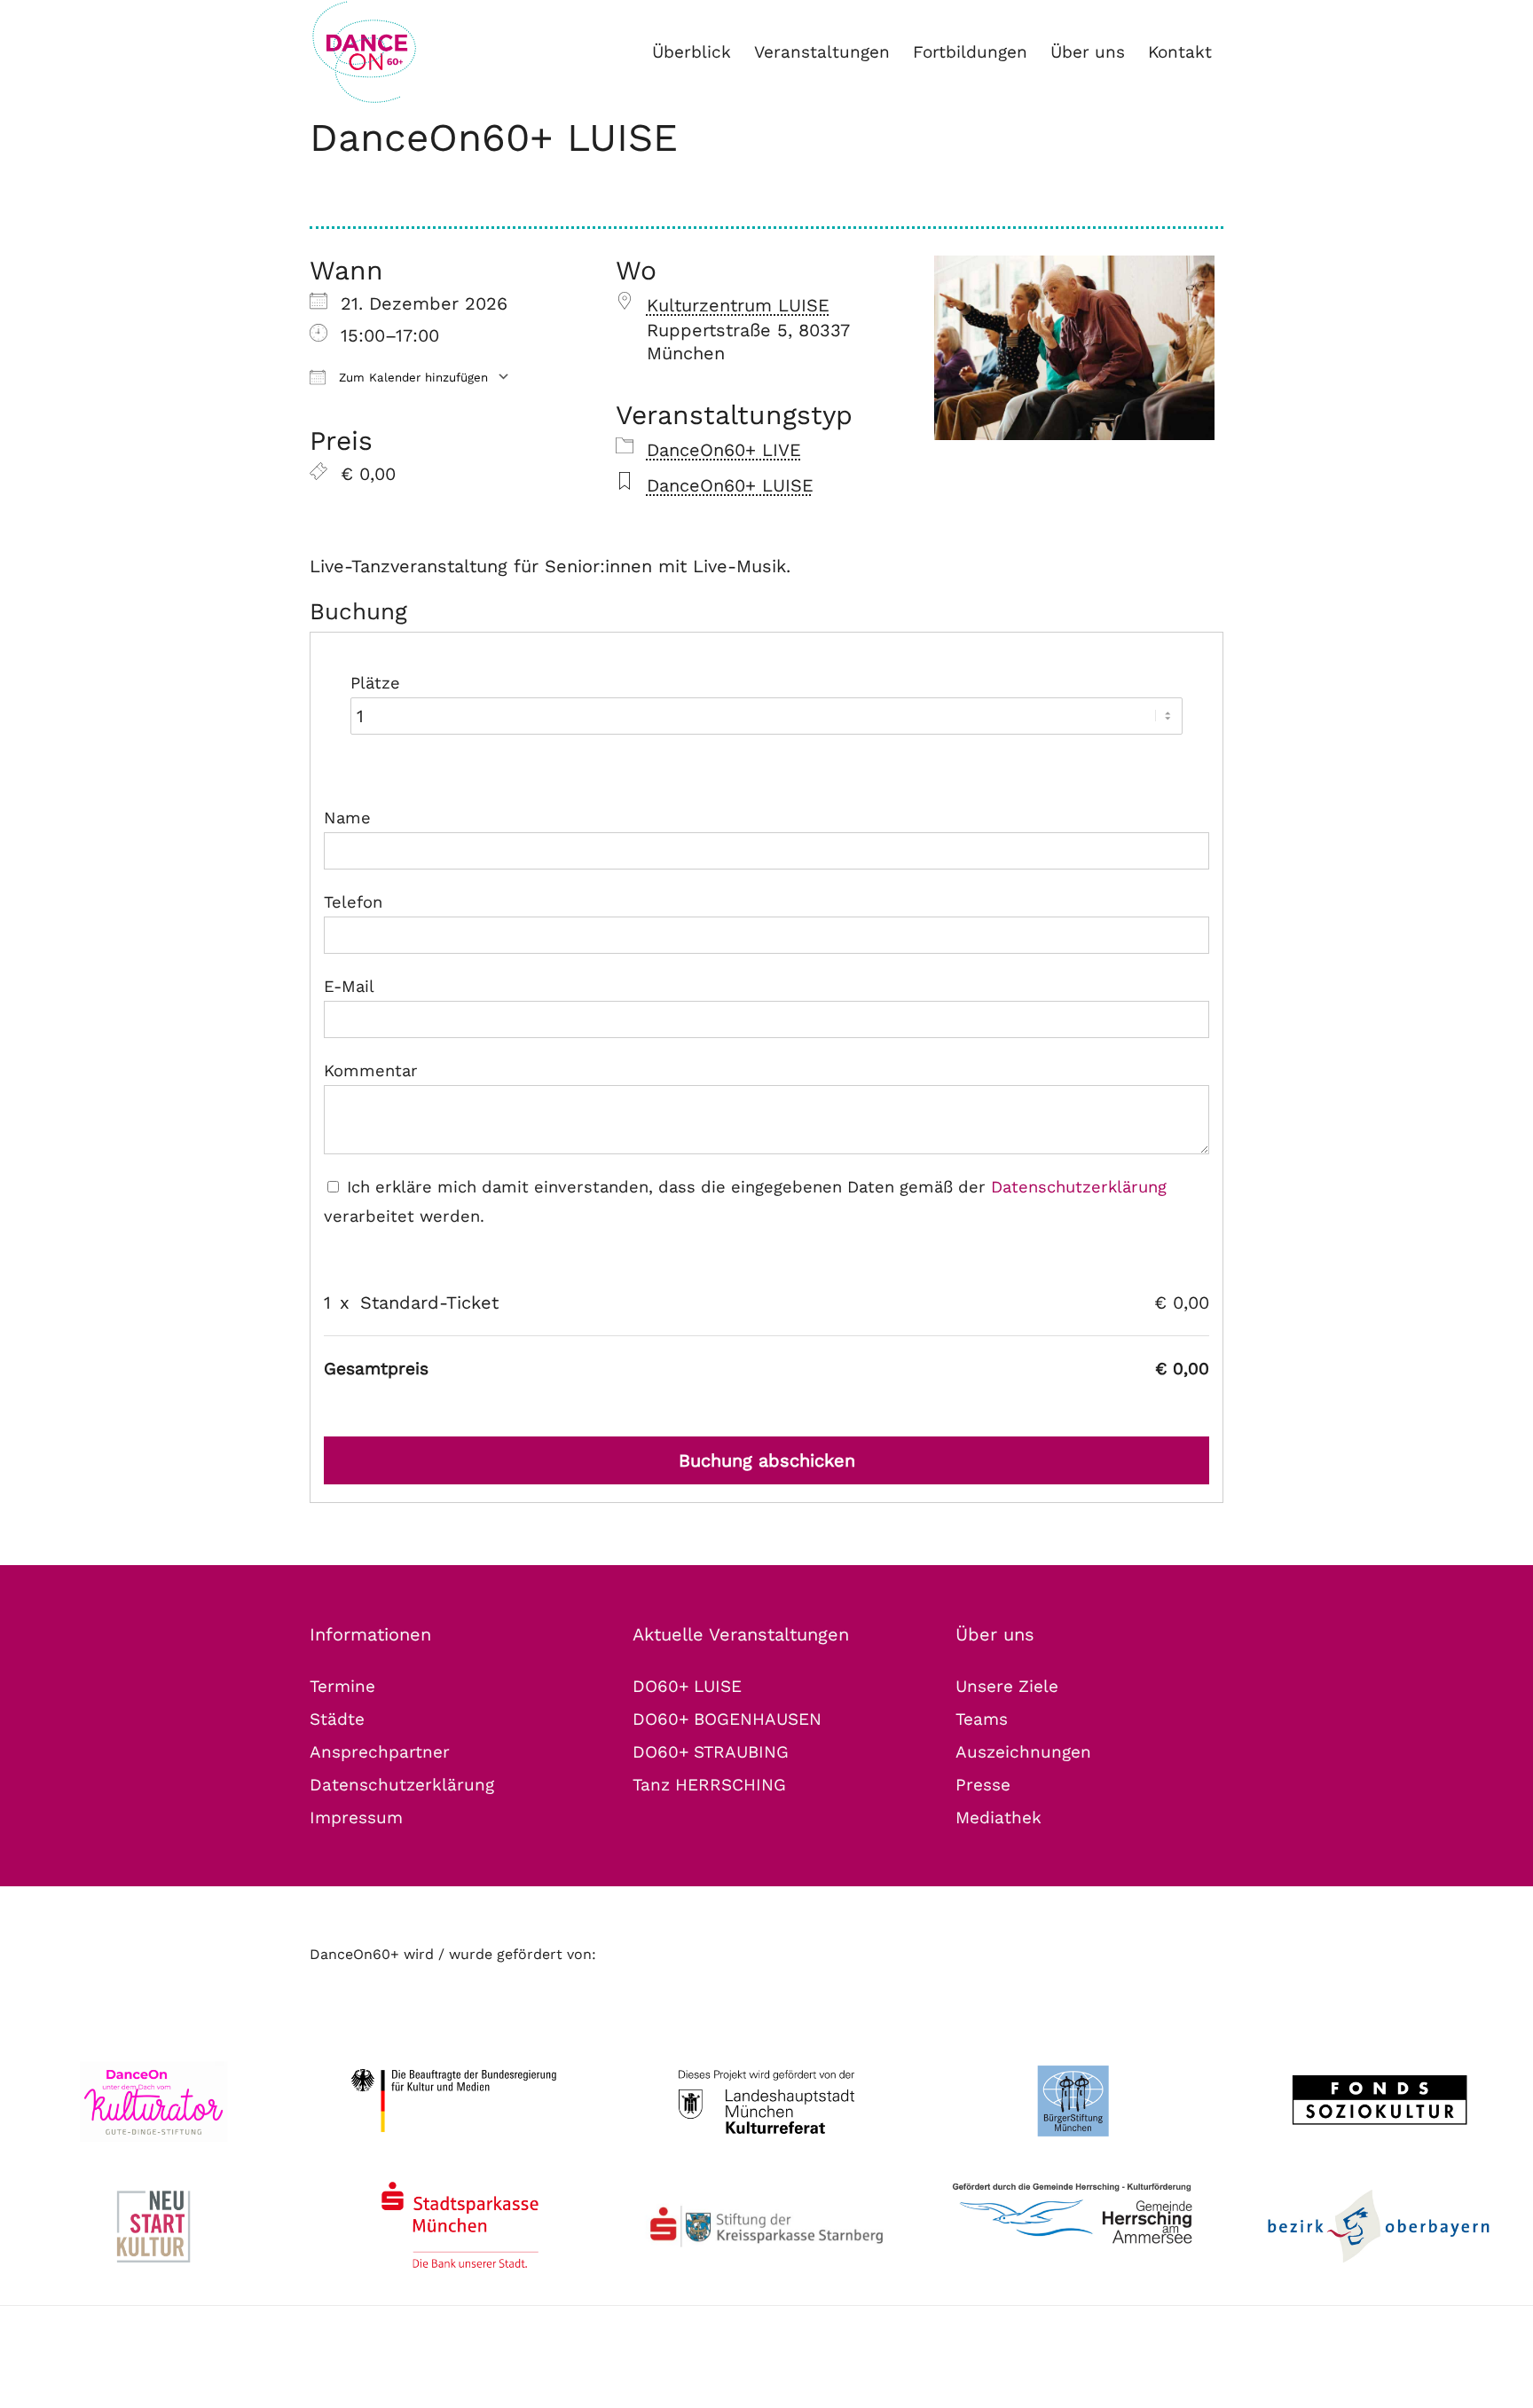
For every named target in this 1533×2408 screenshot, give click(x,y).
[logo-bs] (1073, 2101)
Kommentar (371, 1070)
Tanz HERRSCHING (709, 1785)
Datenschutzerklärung (1079, 1187)
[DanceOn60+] (424, 52)
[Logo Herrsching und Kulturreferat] (1073, 2215)
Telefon (353, 902)
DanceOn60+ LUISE (494, 138)
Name (347, 818)
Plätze (375, 683)
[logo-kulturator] (153, 2101)
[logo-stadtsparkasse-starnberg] (766, 2227)
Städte (337, 1719)
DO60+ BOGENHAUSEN (727, 1719)
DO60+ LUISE (687, 1686)
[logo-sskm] (460, 2227)
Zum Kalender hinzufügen (411, 378)
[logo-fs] (1380, 2101)
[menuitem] (692, 52)
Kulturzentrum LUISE (738, 305)
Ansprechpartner (380, 1752)
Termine (342, 1686)
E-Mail (349, 986)
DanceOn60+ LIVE (724, 450)
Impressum (356, 1818)
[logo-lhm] (766, 2101)
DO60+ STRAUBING (711, 1752)
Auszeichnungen (1023, 1752)
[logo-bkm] (460, 2101)
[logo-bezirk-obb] (1380, 2227)
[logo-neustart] (153, 2227)
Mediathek (998, 1818)
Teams (982, 1719)
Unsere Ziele (1007, 1686)
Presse (983, 1785)
